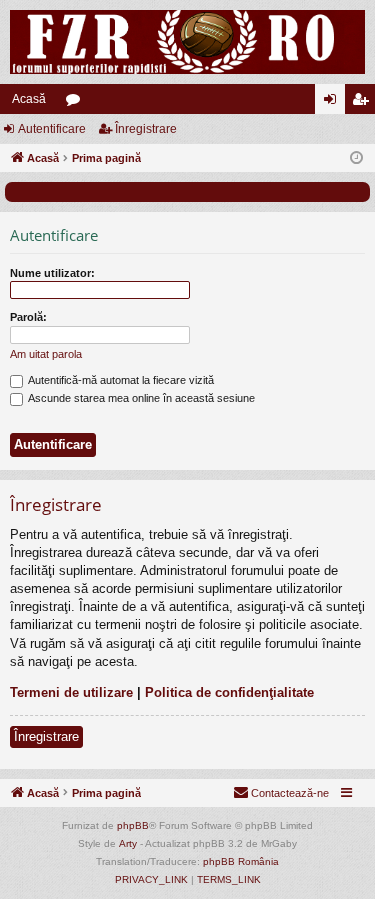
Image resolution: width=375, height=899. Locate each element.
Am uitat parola (46, 354)
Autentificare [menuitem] (334, 103)
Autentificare (52, 129)
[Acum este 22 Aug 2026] (356, 158)
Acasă (29, 99)
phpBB (133, 825)
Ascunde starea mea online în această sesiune (140, 398)
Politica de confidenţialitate (229, 692)
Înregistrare (146, 129)
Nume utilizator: (52, 273)
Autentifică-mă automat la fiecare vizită (120, 380)
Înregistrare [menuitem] (364, 103)
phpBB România (241, 861)
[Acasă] (187, 42)
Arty (128, 843)
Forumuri (77, 103)
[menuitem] (281, 793)
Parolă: (28, 317)
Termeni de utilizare (71, 692)
